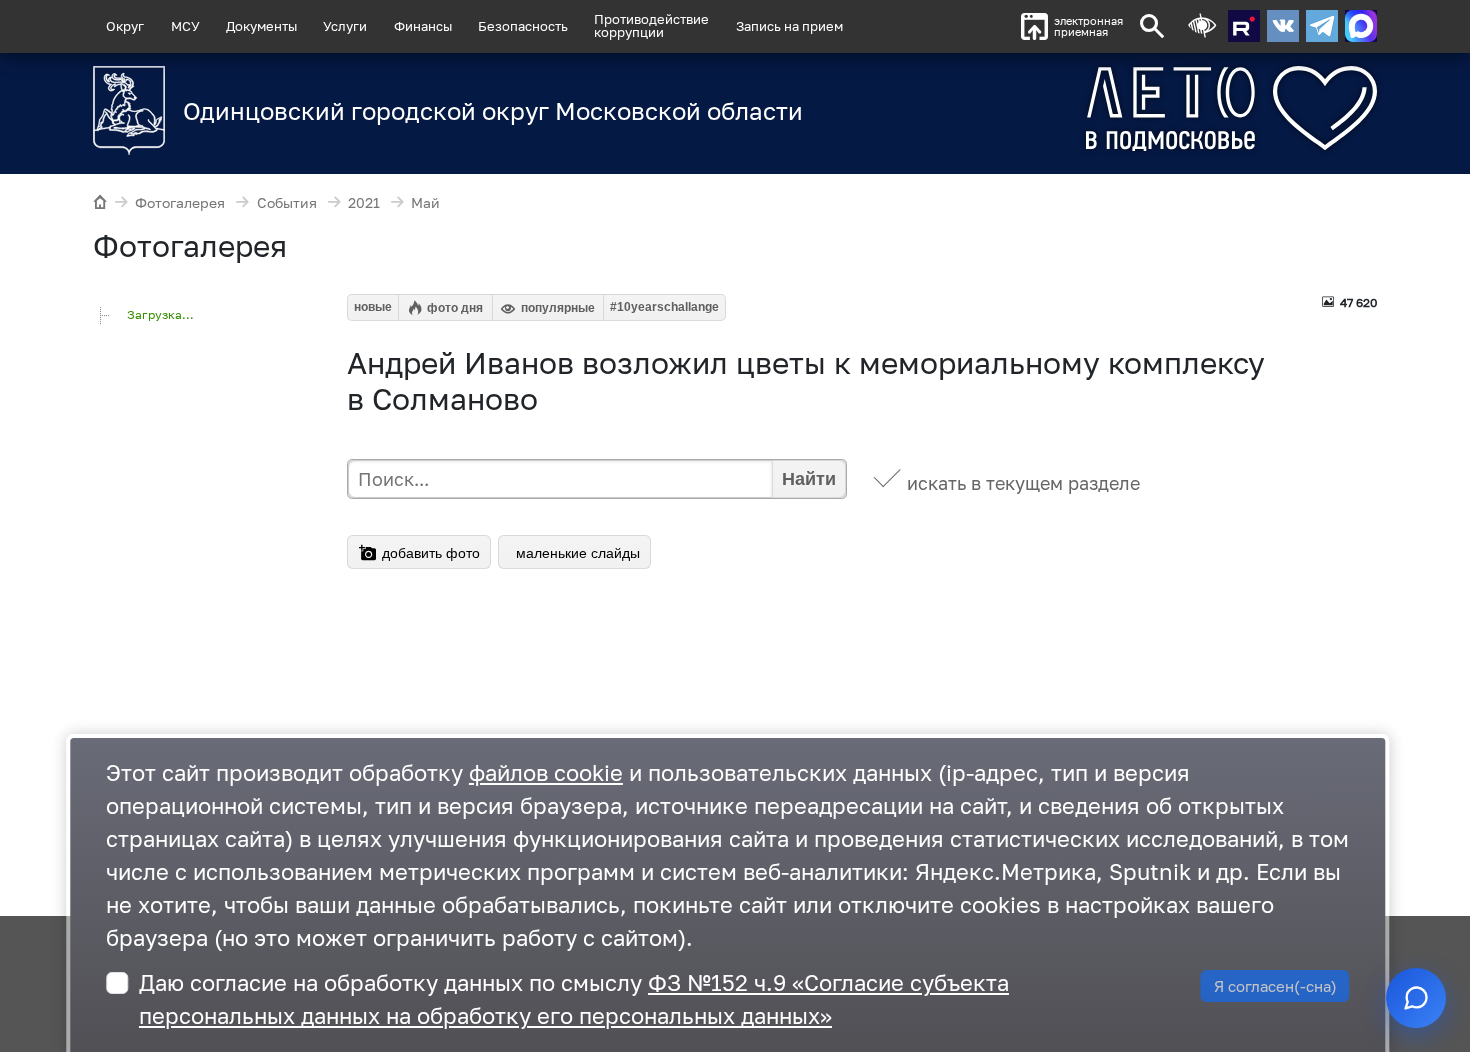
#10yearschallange (664, 307)
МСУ (185, 26)
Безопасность (523, 26)
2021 (364, 202)
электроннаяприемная (1088, 26)
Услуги (345, 26)
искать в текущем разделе (1023, 483)
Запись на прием (789, 26)
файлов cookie (546, 772)
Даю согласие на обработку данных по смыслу (574, 999)
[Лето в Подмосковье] (1120, 108)
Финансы (423, 26)
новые (373, 307)
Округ (125, 26)
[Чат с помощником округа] (1416, 998)
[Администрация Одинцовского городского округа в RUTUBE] (1244, 26)
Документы (261, 26)
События (287, 202)
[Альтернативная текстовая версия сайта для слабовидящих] (1202, 26)
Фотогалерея (180, 202)
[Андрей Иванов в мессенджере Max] (1361, 26)
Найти (809, 479)
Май (425, 202)
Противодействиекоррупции (651, 25)
